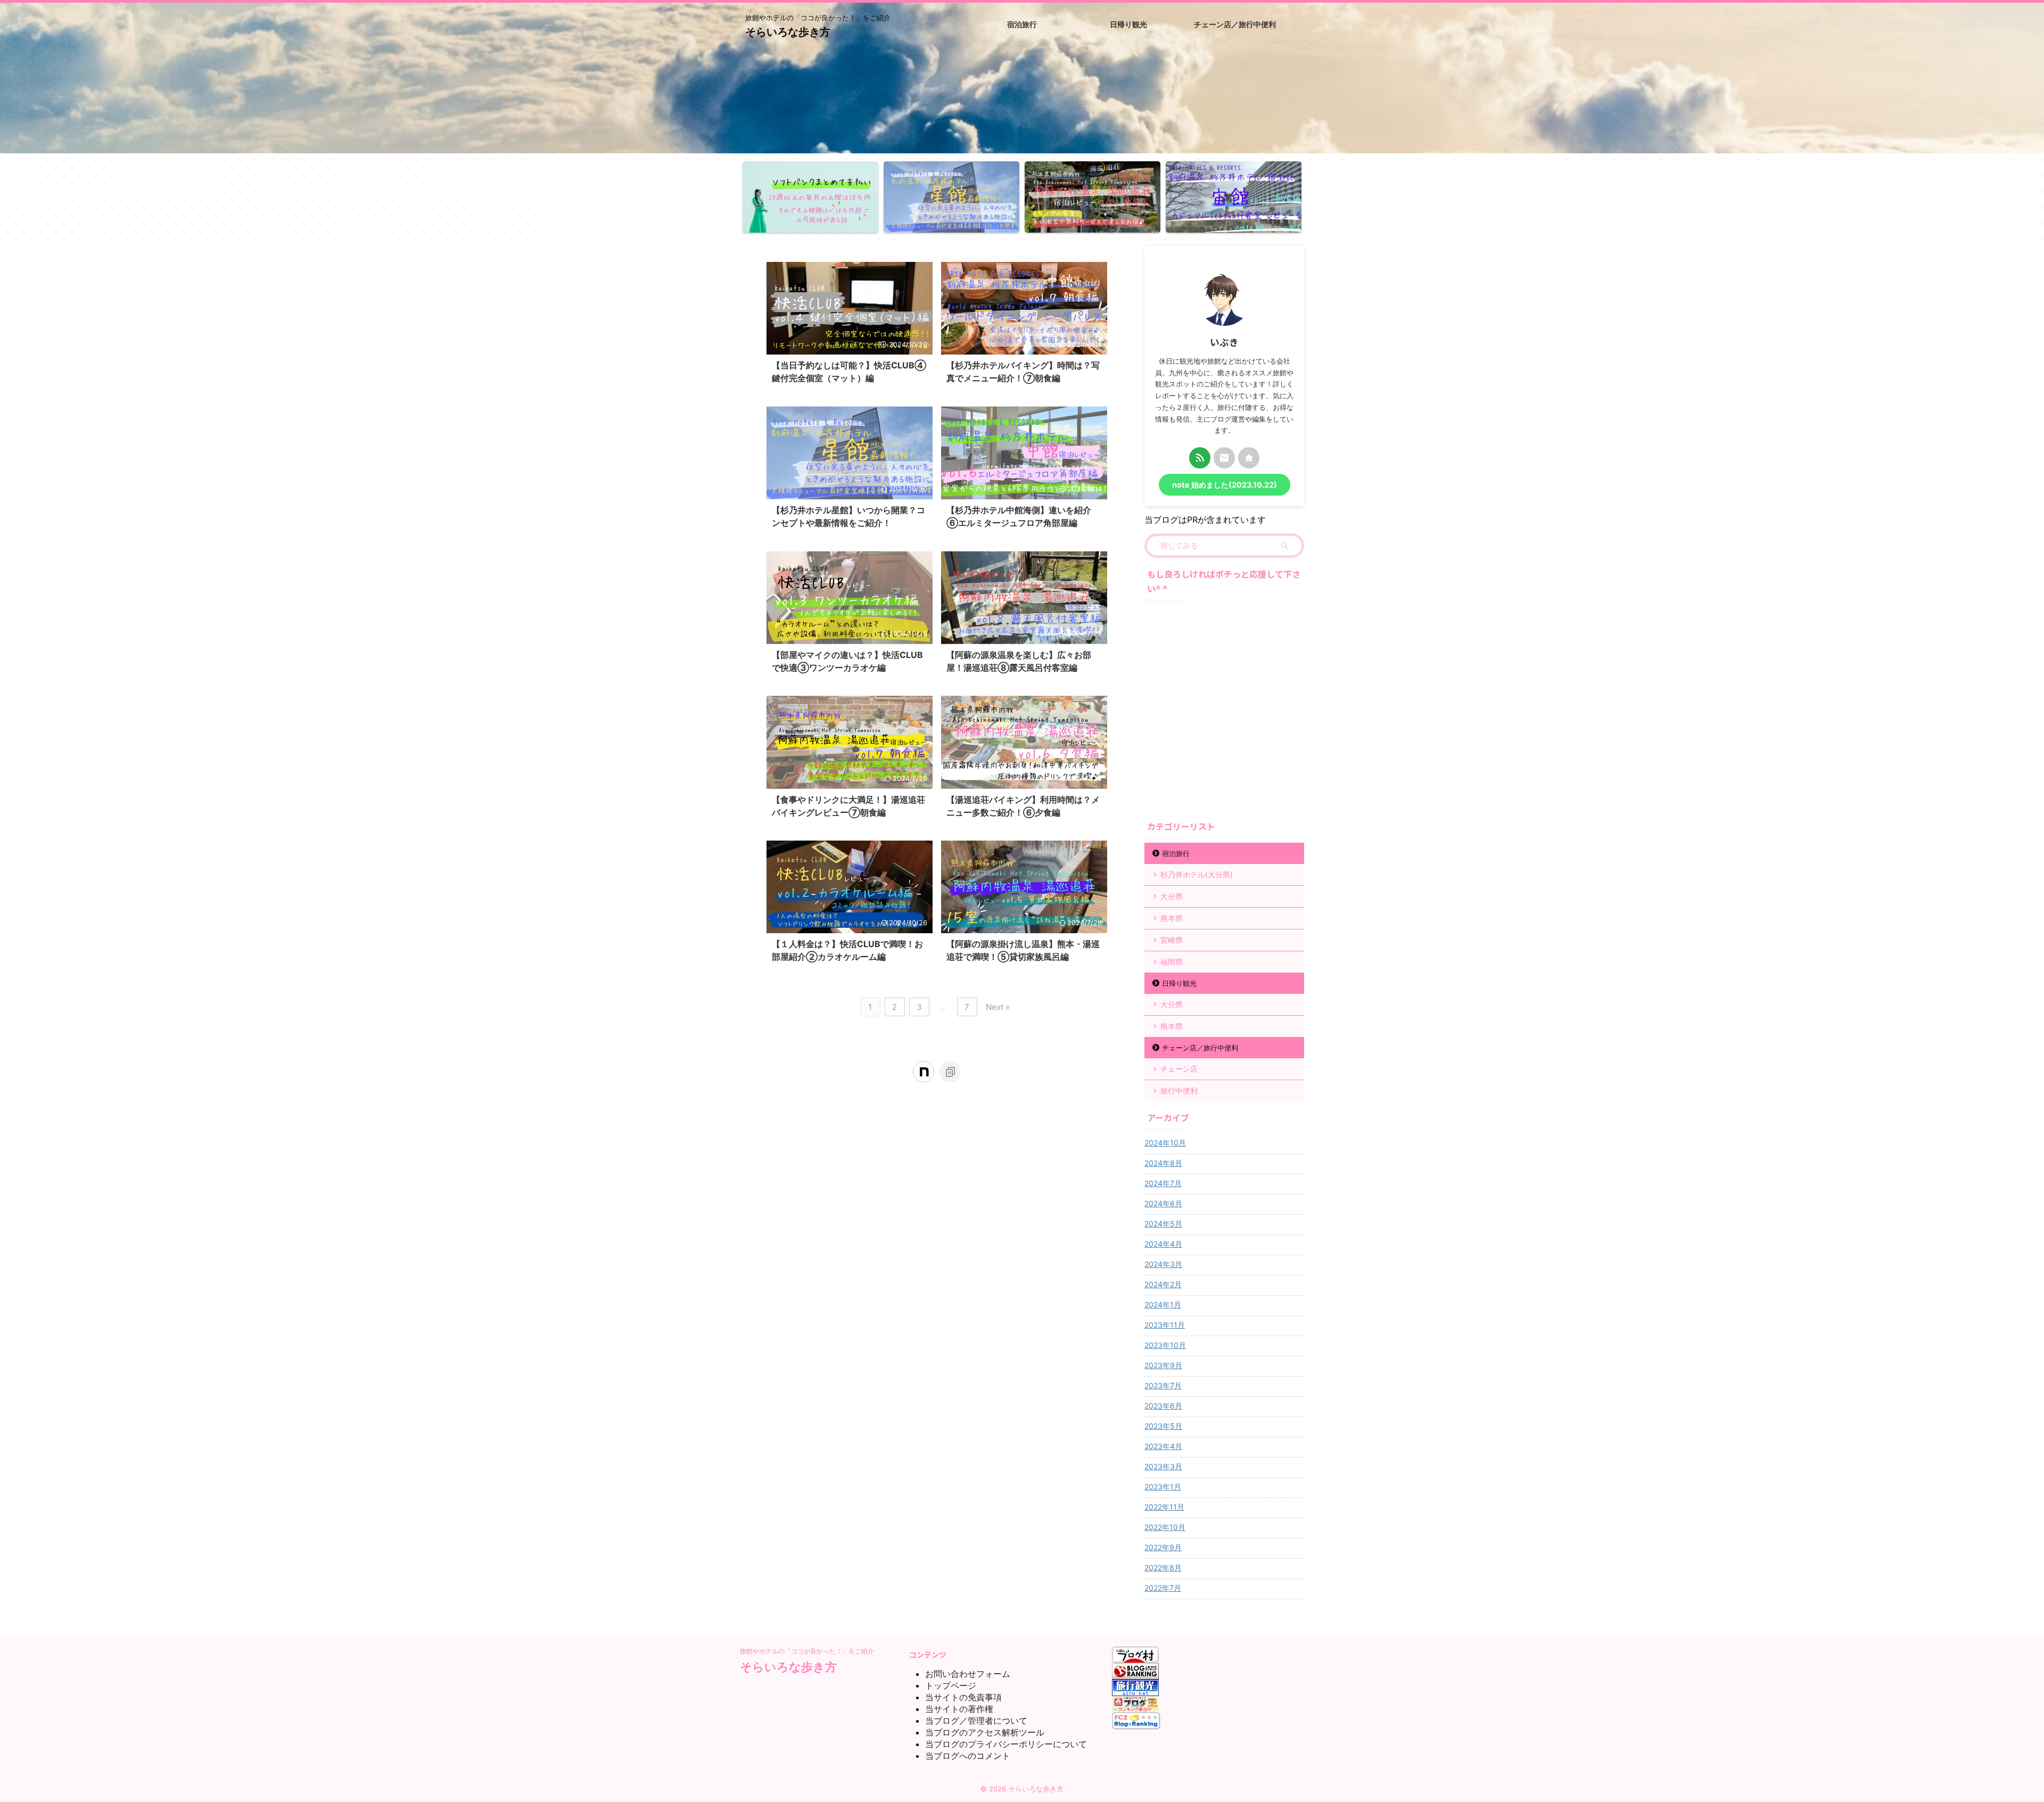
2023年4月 (1163, 1446)
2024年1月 (1163, 1305)
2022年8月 (1163, 1568)
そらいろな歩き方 (788, 32)
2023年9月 (1163, 1365)
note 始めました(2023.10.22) (1225, 485)
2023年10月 (1165, 1345)
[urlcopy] (950, 1072)
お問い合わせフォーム (968, 1674)
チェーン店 (1179, 1069)
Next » (998, 1007)
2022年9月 (1163, 1547)
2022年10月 (1165, 1527)
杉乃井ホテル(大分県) (1197, 874)
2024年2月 (1163, 1284)
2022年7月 (1163, 1588)
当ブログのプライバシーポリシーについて (1006, 1744)
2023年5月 (1163, 1426)
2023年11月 (1165, 1325)
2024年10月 (1165, 1143)
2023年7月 (1163, 1385)
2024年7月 (1163, 1183)
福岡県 (1172, 962)
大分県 (1172, 896)
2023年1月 (1163, 1487)
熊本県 (1172, 918)
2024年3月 (1163, 1264)
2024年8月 (1163, 1163)
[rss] (1200, 458)
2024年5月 (1163, 1224)
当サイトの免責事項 (963, 1697)
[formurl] (1224, 458)
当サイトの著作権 (959, 1709)
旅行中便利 (1179, 1091)
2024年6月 (1163, 1203)
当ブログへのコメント (968, 1756)
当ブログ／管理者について (976, 1721)
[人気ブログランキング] (1135, 1674)
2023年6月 (1163, 1406)
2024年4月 (1163, 1244)
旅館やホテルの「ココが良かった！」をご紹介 (807, 1651)
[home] (1249, 458)
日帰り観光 (1179, 983)
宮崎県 (1172, 940)
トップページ (951, 1685)
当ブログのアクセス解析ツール (985, 1732)
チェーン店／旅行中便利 (1200, 1048)
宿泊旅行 (1176, 853)
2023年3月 (1163, 1466)
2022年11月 (1164, 1507)
